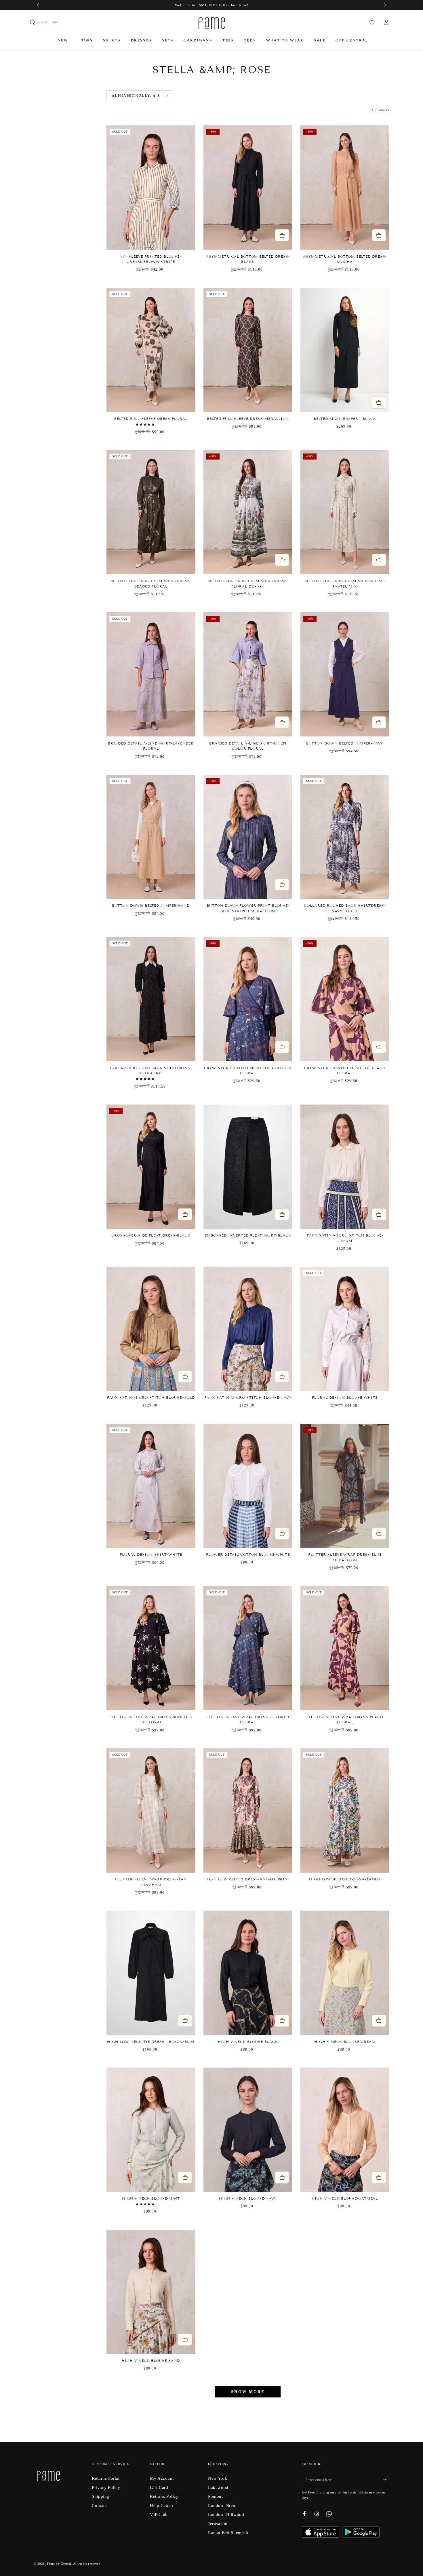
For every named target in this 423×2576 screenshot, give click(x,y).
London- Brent (222, 2505)
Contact (99, 2505)
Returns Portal (106, 2478)
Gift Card (159, 2487)
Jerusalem (218, 2524)
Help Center (162, 2505)
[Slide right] (384, 5)
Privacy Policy (106, 2487)
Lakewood (218, 2487)
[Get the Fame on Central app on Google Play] (361, 2536)
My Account (162, 2478)
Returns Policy (164, 2496)
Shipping (101, 2496)
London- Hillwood (226, 2514)
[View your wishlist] (372, 22)
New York (218, 2478)
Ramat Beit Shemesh (228, 2532)
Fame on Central (59, 2564)
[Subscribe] (386, 2480)
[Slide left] (39, 5)
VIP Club (159, 2514)
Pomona (216, 2496)
